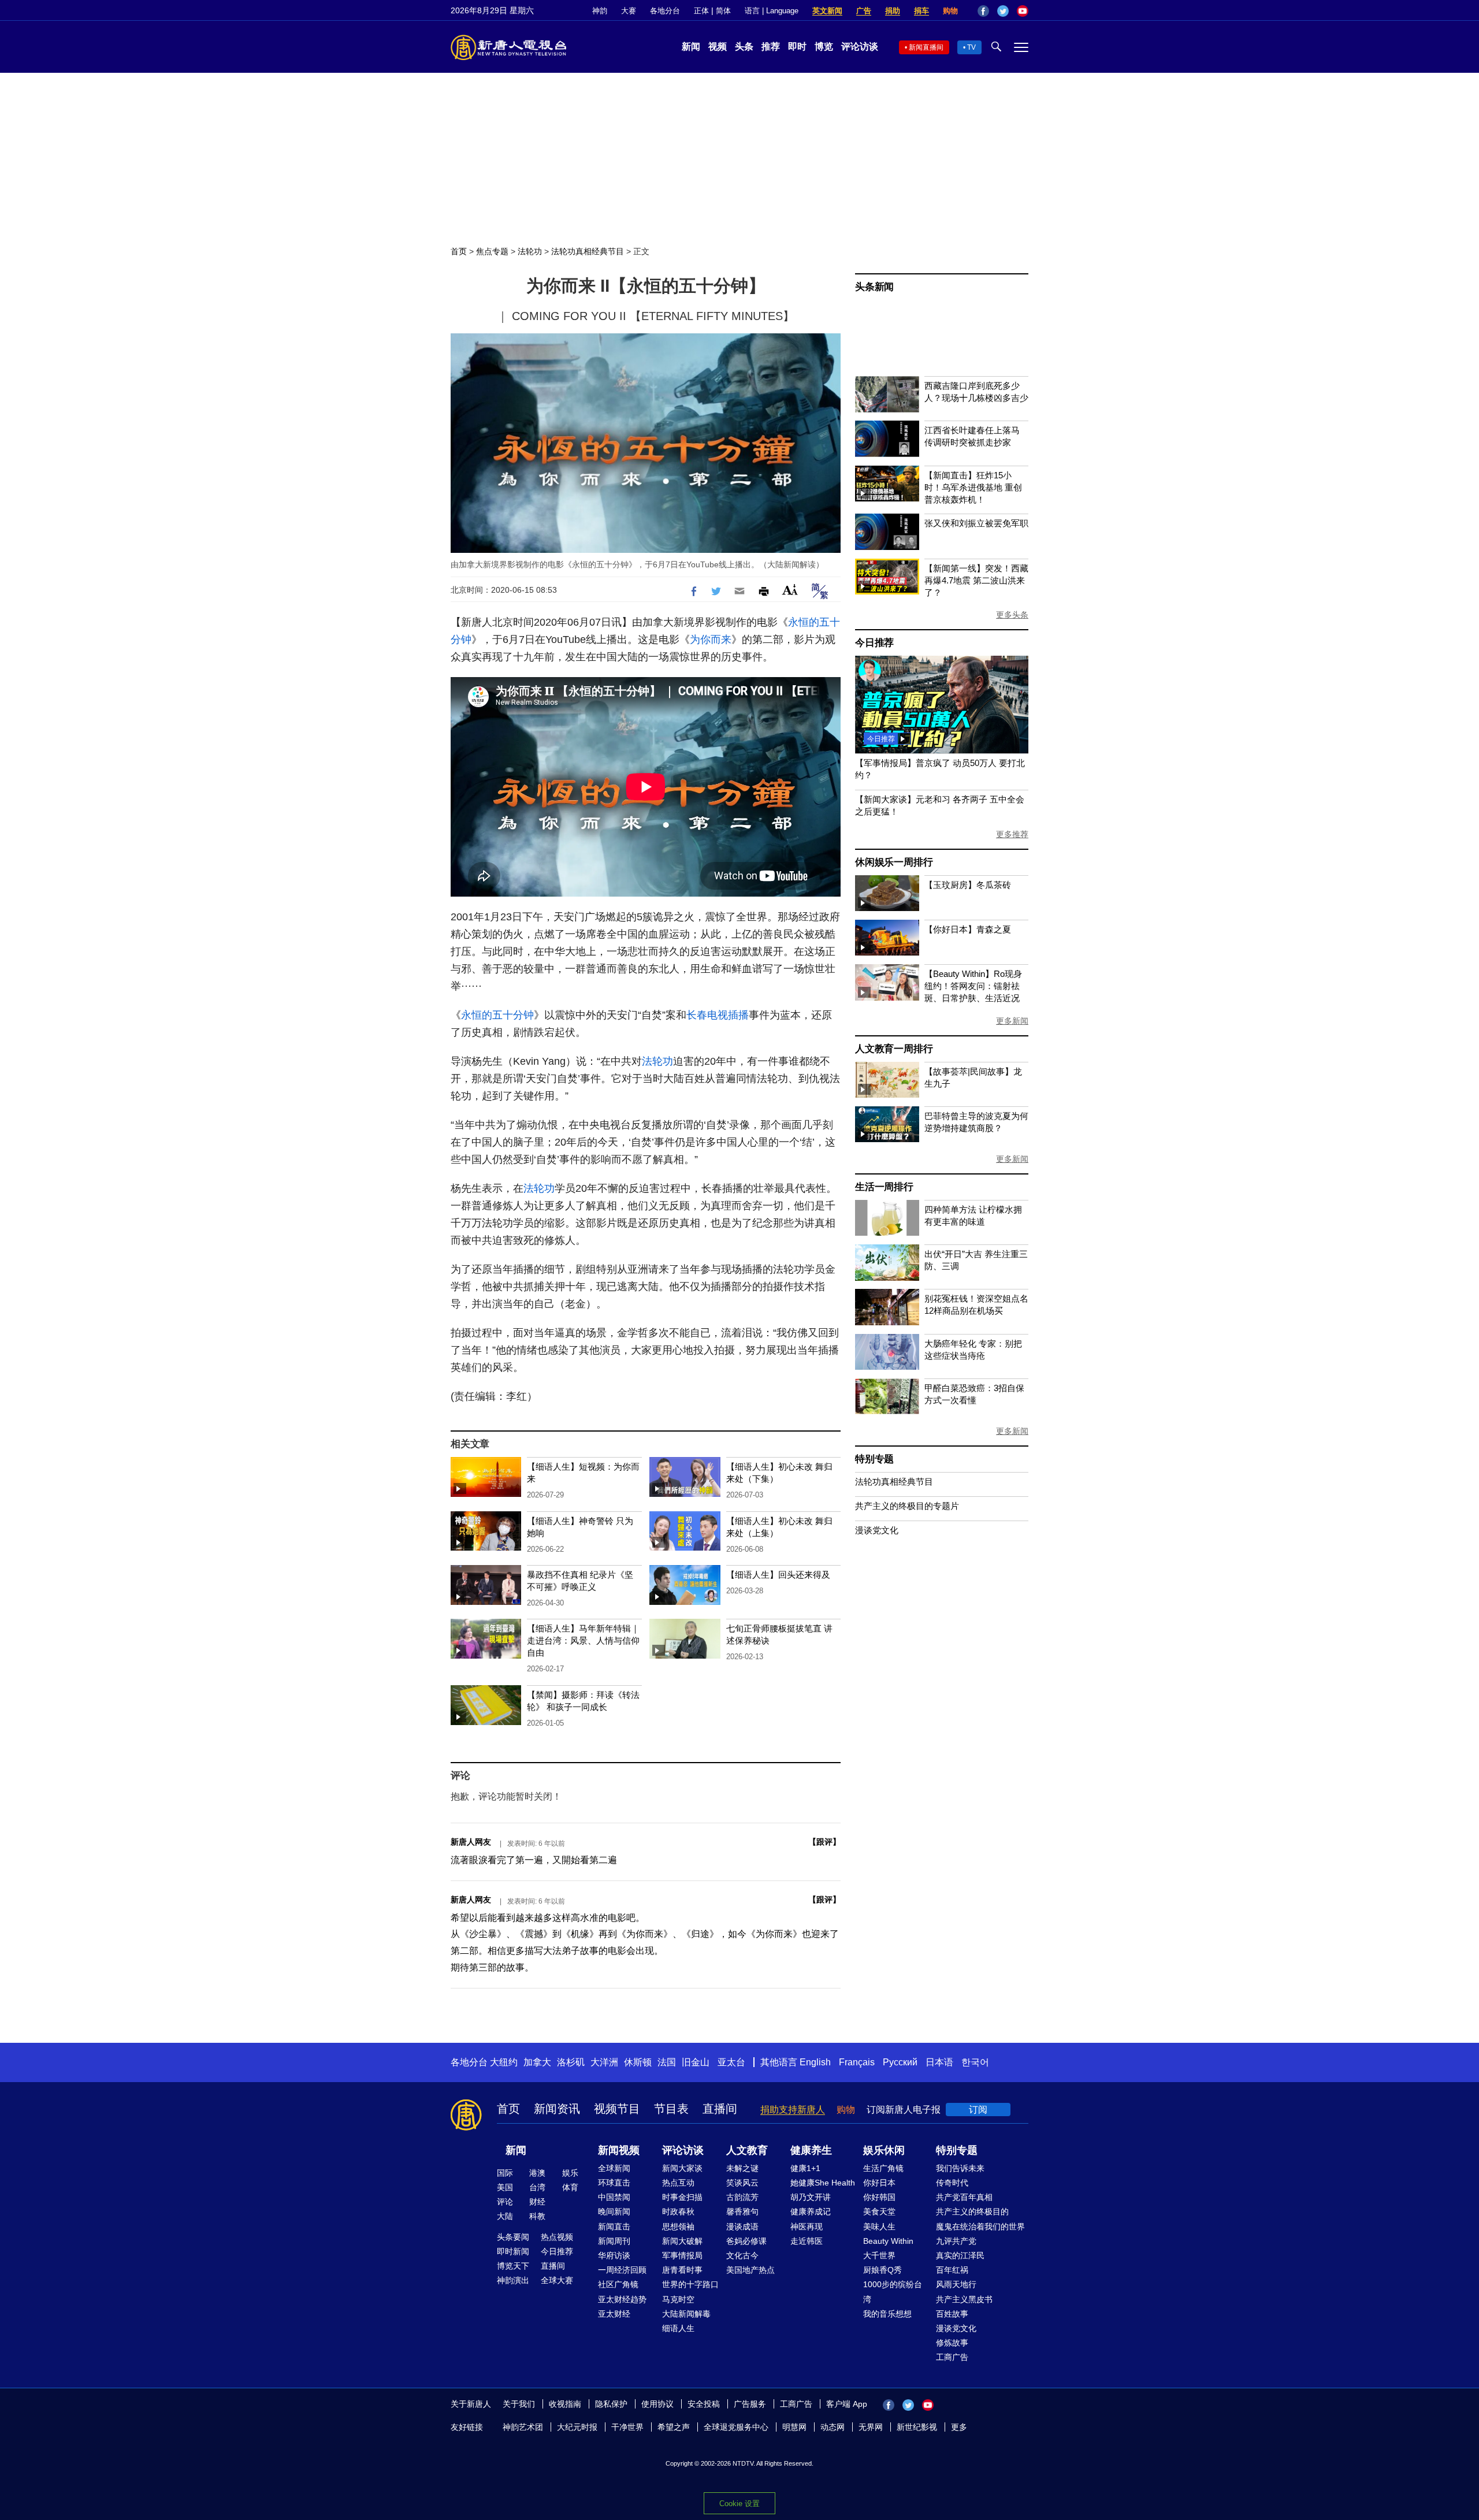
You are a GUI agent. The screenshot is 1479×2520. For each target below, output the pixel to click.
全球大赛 (557, 2280)
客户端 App (847, 2404)
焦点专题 (492, 251)
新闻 (691, 47)
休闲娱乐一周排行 (894, 862)
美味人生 (879, 2227)
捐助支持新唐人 (793, 2110)
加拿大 (537, 2062)
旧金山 (696, 2062)
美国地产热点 (750, 2270)
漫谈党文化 (877, 1530)
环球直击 (614, 2183)
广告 (864, 11)
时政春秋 (678, 2211)
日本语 (939, 2062)
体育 (570, 2187)
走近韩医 (807, 2241)
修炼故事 (952, 2343)
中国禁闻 (614, 2197)
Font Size (790, 590)
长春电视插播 (718, 1015)
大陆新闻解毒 (686, 2314)
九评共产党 (956, 2241)
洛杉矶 (571, 2062)
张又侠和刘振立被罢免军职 (976, 523)
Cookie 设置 (739, 2504)
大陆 (505, 2216)
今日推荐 (874, 643)
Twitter (1003, 11)
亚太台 (731, 2062)
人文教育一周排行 (894, 1049)
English (815, 2062)
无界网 (871, 2427)
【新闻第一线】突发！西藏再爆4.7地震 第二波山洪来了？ (976, 580)
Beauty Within (888, 2241)
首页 (459, 251)
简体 (723, 11)
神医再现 (807, 2227)
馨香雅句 (742, 2211)
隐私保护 (611, 2404)
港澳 (537, 2173)
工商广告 (952, 2357)
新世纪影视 (917, 2427)
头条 (744, 47)
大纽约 (504, 2062)
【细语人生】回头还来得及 (778, 1575)
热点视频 (557, 2237)
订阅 (978, 2110)
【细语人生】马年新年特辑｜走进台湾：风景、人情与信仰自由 (583, 1640)
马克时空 (678, 2299)
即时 (797, 47)
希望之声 (674, 2427)
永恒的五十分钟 (497, 1015)
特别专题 (874, 1459)
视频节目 (617, 2109)
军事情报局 (682, 2255)
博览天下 (513, 2266)
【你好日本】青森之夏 (968, 929)
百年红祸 (952, 2270)
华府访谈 (614, 2255)
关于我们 (519, 2404)
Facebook (983, 11)
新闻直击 (614, 2227)
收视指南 (565, 2404)
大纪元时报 (577, 2427)
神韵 (600, 11)
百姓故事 (952, 2314)
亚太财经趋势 (622, 2299)
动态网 (833, 2427)
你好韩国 (879, 2197)
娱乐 (570, 2173)
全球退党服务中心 (736, 2427)
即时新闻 (513, 2251)
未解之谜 (742, 2168)
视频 (718, 47)
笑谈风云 (742, 2183)
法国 (667, 2062)
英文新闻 (827, 11)
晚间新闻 (614, 2211)
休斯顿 (638, 2062)
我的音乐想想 (887, 2314)
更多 (959, 2427)
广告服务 (750, 2404)
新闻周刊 (614, 2241)
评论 (505, 2202)
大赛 (629, 11)
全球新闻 (614, 2168)
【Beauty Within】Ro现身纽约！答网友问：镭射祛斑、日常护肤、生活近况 (973, 986)
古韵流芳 (742, 2197)
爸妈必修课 (746, 2241)
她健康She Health (823, 2183)
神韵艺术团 (523, 2427)
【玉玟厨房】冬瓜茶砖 (968, 885)
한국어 (975, 2062)
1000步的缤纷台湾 (893, 2292)
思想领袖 (678, 2227)
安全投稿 (704, 2404)
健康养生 (811, 2150)
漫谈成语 (742, 2227)
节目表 (671, 2109)
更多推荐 (1012, 834)
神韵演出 (513, 2280)
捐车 (921, 11)
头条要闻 (513, 2237)
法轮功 (530, 251)
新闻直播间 (926, 47)
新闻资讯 (557, 2109)
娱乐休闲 (884, 2150)
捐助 (893, 11)
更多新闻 (1012, 1021)
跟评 (824, 1842)
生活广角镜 (883, 2168)
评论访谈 (860, 47)
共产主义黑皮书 (964, 2299)
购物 (950, 11)
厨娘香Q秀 (882, 2270)
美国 (505, 2187)
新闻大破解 (682, 2241)
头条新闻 (874, 287)
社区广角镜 (618, 2284)
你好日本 (879, 2183)
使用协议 (657, 2404)
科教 (537, 2216)
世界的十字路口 (690, 2284)
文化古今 (742, 2255)
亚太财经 (614, 2314)
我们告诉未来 (960, 2168)
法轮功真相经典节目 (588, 251)
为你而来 (711, 640)
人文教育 (747, 2150)
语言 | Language (772, 11)
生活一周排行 (884, 1187)
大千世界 (879, 2255)
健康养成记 (811, 2211)
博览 (824, 47)
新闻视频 (619, 2150)
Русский (900, 2062)
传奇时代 (952, 2183)
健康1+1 (805, 2168)
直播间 (720, 2109)
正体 (701, 11)
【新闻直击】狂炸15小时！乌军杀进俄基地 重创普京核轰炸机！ (973, 487)
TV (971, 47)
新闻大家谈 (682, 2168)
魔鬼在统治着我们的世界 (980, 2227)
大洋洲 (604, 2062)
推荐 (771, 47)
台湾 (537, 2187)
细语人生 (678, 2328)
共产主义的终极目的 (972, 2211)
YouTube (1023, 11)
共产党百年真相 (964, 2197)
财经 (537, 2202)
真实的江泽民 (960, 2255)
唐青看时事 (682, 2270)
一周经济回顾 (622, 2270)
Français (857, 2062)
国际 (505, 2173)
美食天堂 (879, 2211)
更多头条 (1012, 615)
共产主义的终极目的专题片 (907, 1506)
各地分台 (665, 11)
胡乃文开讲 (811, 2197)
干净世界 (627, 2427)
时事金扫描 (682, 2197)
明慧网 (794, 2427)
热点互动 (678, 2183)
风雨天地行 (956, 2284)
